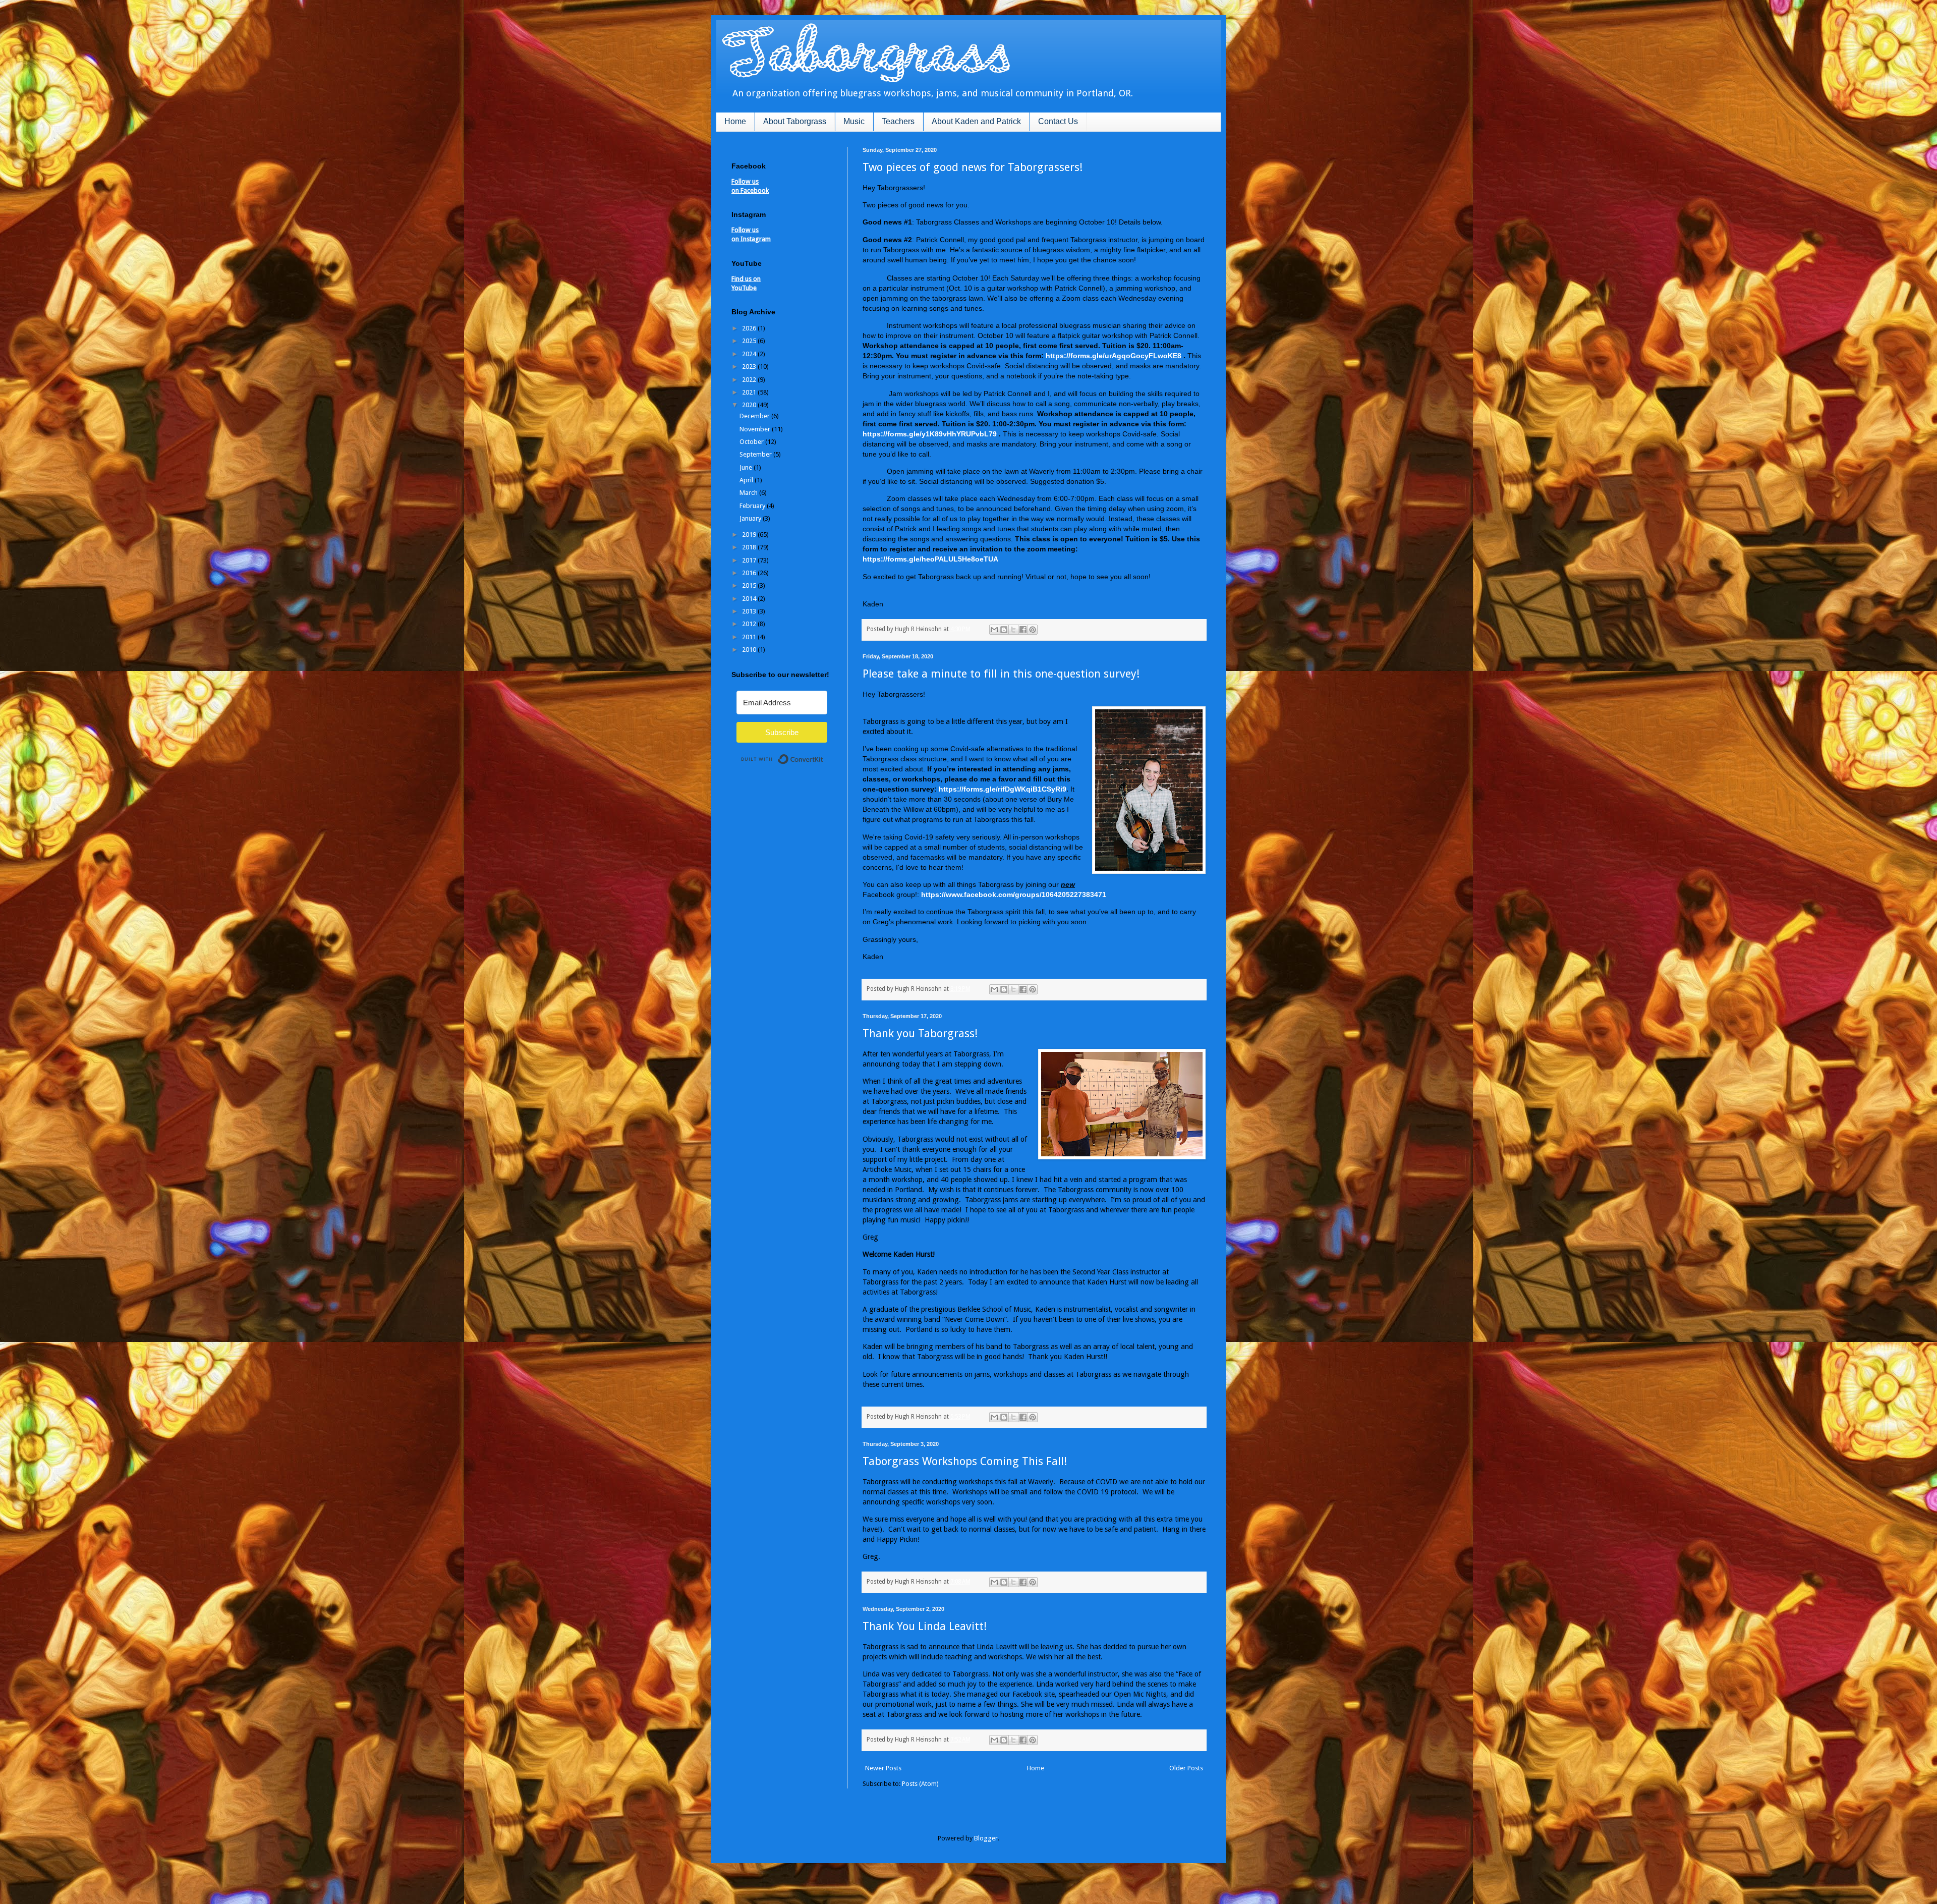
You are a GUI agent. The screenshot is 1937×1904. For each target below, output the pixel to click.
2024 (750, 354)
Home (735, 121)
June (747, 467)
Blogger (986, 1838)
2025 (750, 341)
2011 (750, 637)
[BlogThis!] (1004, 630)
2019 (750, 535)
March (749, 493)
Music (854, 121)
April (747, 480)
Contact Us (1058, 121)
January (751, 518)
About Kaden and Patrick (976, 121)
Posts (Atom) (920, 1784)
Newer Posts (883, 1768)
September (756, 454)
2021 (750, 392)
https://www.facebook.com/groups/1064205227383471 (1014, 894)
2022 (750, 380)
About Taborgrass (795, 121)
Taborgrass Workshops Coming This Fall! (965, 1461)
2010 (750, 650)
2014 (750, 599)
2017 (750, 560)
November (756, 429)
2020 (750, 405)
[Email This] (994, 630)
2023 (750, 367)
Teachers (898, 121)
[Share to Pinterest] (1033, 630)
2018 (750, 547)
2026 (750, 328)
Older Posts (1186, 1768)
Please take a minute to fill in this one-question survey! (1001, 674)
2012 (750, 624)
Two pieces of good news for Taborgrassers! (973, 167)
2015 (750, 585)
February (753, 506)
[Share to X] (1013, 630)
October (752, 442)
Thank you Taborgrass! (920, 1033)
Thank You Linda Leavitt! (925, 1626)
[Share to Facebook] (1023, 630)
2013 (750, 611)
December (755, 416)
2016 (750, 573)
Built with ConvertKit (823, 755)
